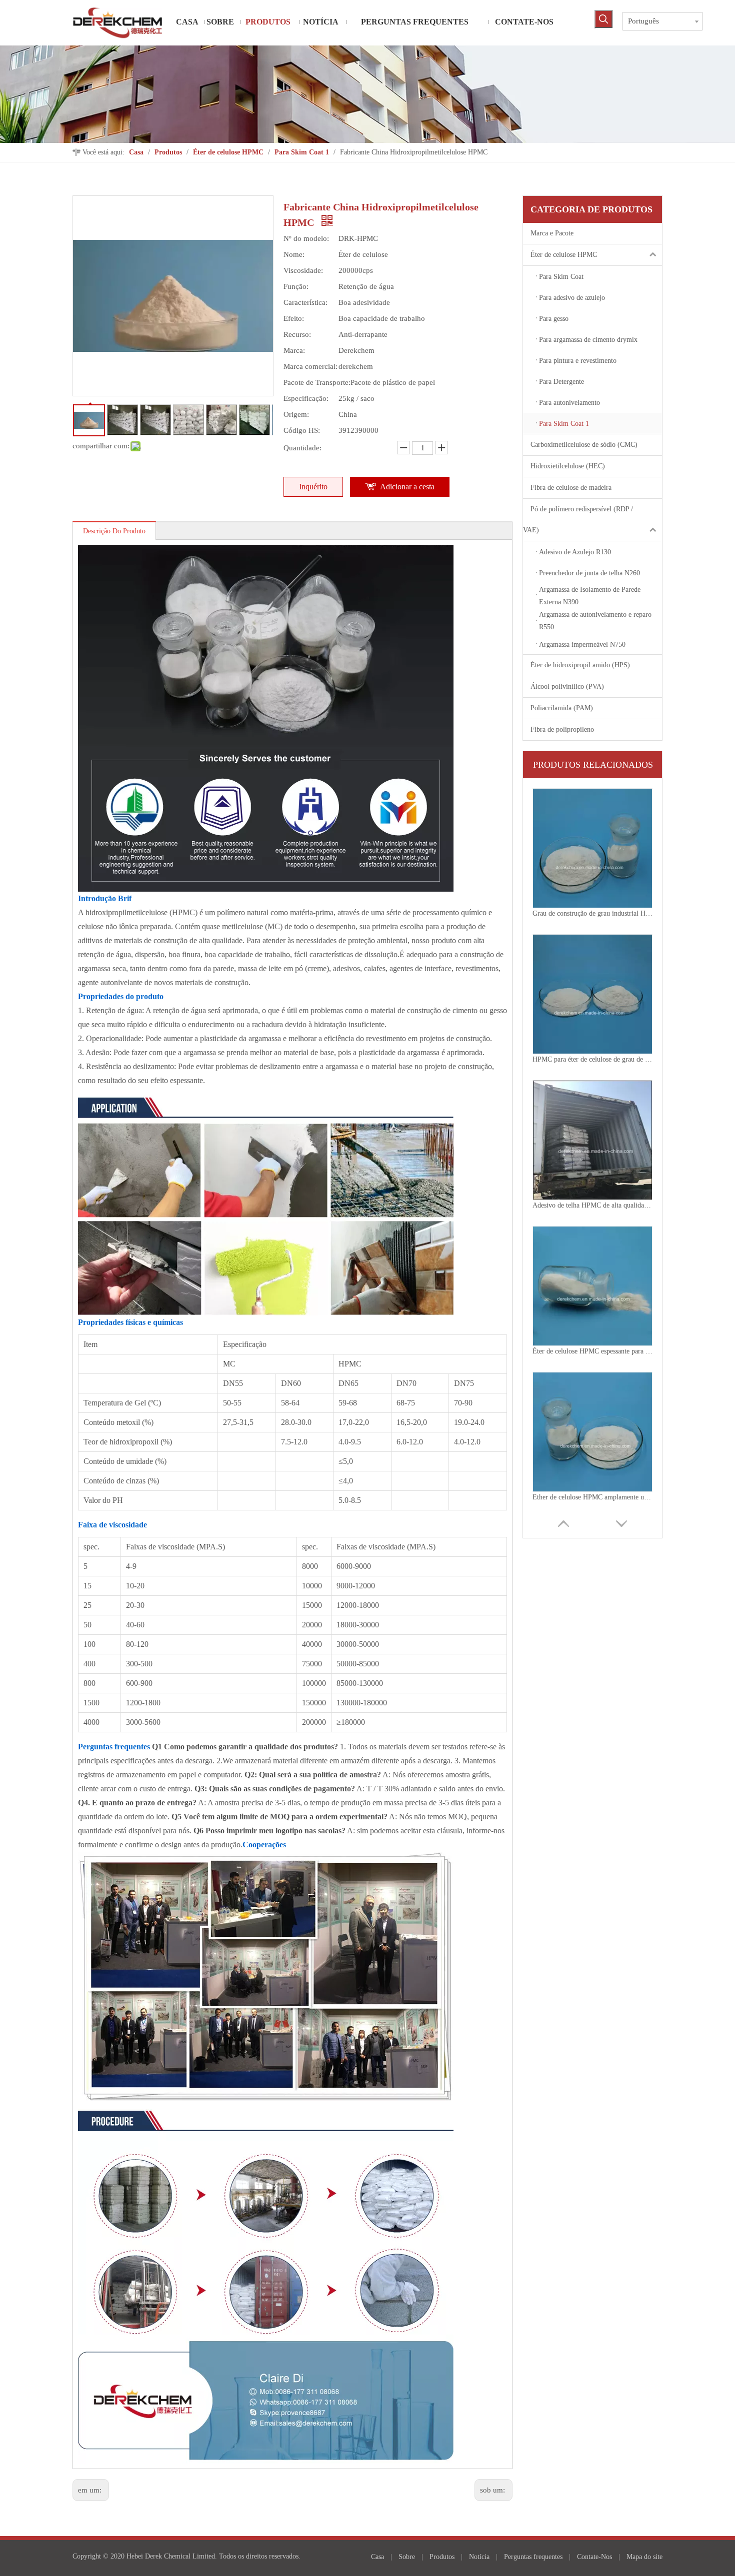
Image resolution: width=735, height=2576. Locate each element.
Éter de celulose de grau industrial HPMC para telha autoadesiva (592, 1497)
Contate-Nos (594, 2557)
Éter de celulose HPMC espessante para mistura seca (592, 1205)
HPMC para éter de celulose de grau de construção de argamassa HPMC (592, 913)
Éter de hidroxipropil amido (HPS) (580, 665)
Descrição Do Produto (114, 531)
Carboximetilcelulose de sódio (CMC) (584, 445)
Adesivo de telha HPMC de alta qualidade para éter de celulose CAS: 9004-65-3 (592, 1059)
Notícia (479, 2557)
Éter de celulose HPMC (564, 255)
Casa (377, 2557)
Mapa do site (644, 2557)
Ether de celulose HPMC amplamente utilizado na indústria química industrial (592, 1351)
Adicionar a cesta (407, 487)
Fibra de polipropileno (562, 729)
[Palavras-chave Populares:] (603, 19)
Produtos (442, 2557)
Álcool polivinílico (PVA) (567, 686)
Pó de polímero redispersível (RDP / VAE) (578, 520)
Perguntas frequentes (533, 2557)
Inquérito (313, 487)
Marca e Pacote (552, 233)
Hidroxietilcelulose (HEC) (568, 466)
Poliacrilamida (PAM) (562, 708)
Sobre (407, 2557)
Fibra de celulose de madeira (571, 488)
